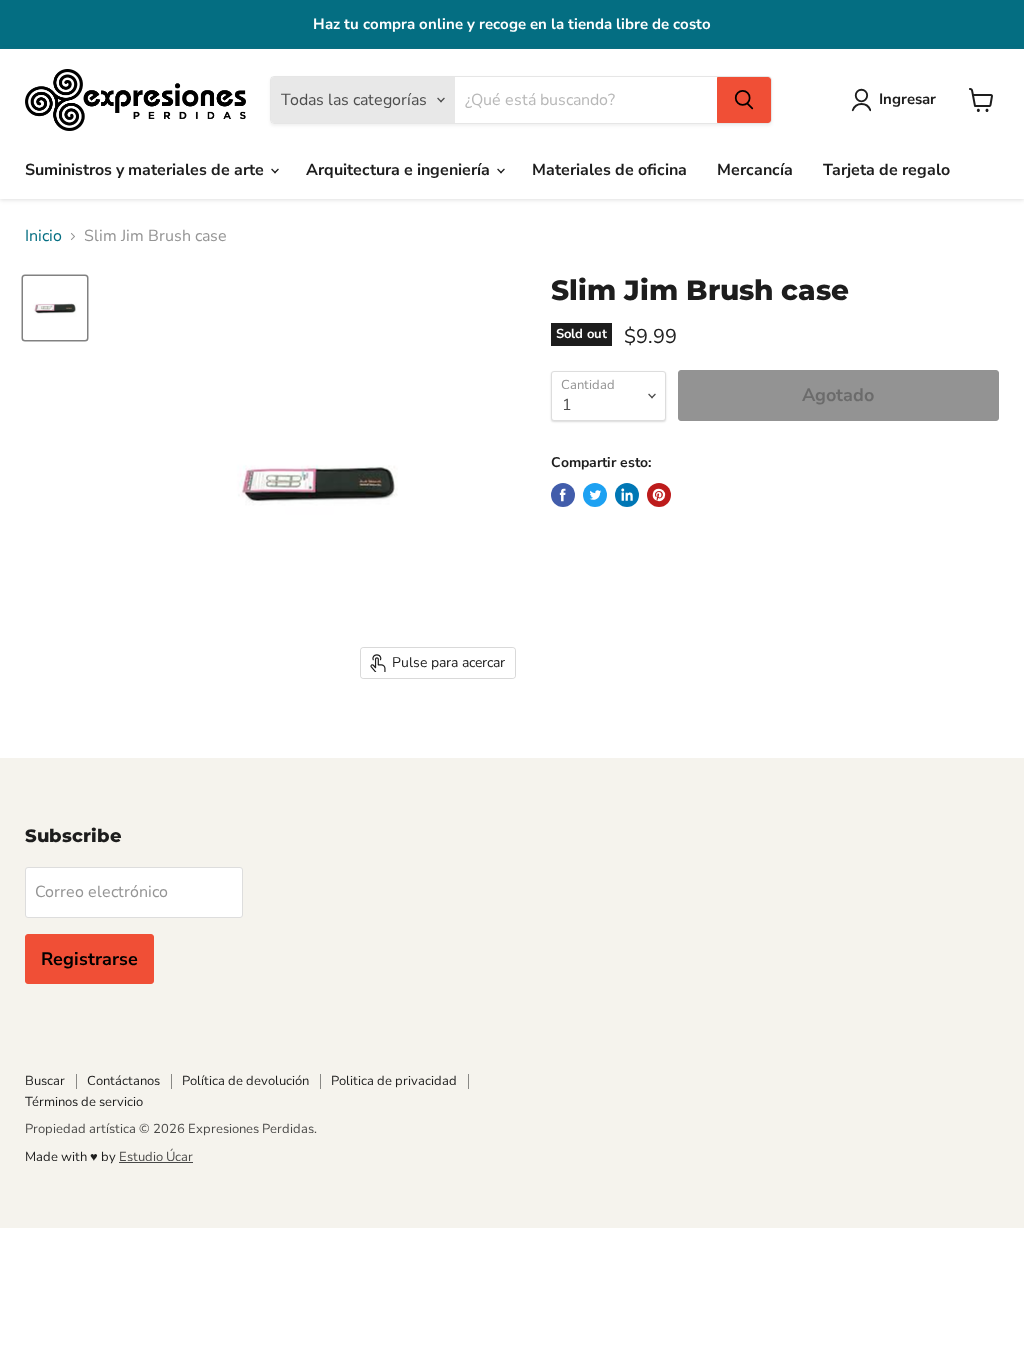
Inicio (43, 236)
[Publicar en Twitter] (595, 495)
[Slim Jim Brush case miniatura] (55, 308)
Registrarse (89, 959)
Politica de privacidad (394, 1081)
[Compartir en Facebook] (563, 495)
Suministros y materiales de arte (146, 170)
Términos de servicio (84, 1102)
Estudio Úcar (156, 1157)
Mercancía (755, 170)
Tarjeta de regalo (886, 170)
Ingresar (907, 99)
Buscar (45, 1081)
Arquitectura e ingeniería (400, 170)
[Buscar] (744, 100)
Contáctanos (123, 1081)
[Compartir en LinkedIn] (627, 495)
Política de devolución (245, 1081)
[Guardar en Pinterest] (659, 495)
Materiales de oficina (609, 170)
